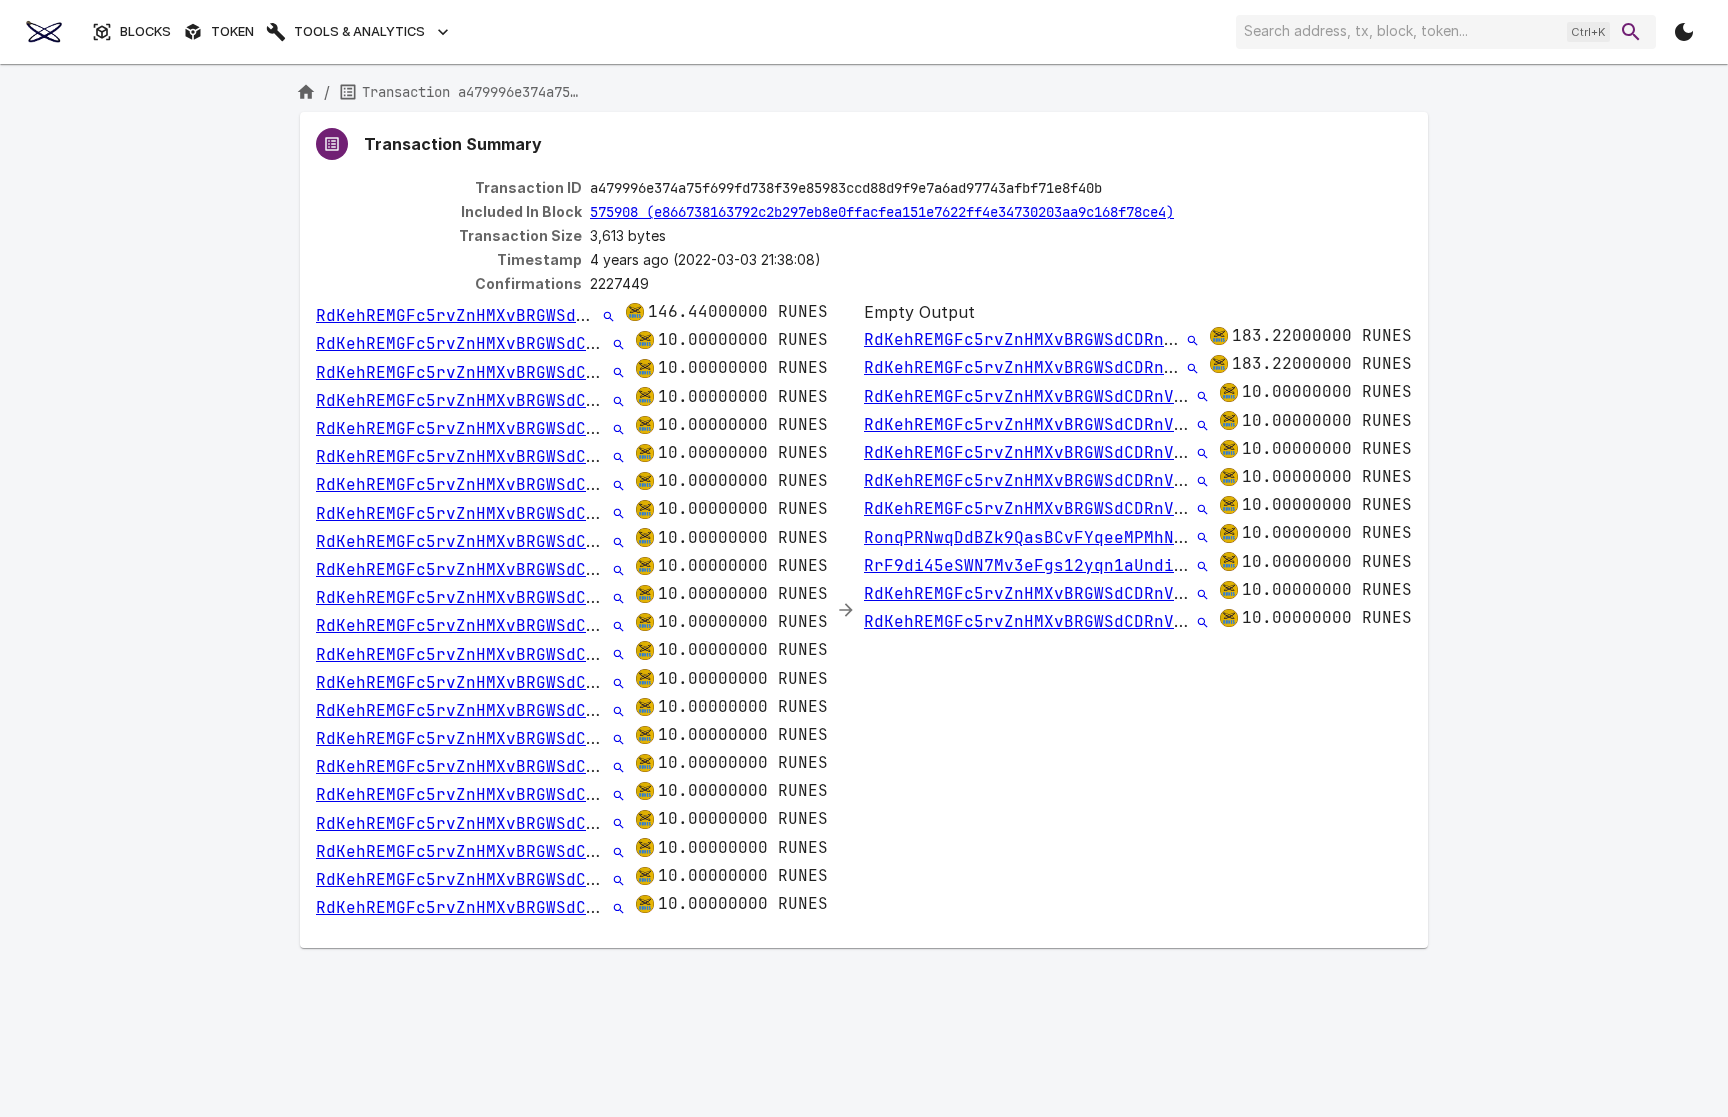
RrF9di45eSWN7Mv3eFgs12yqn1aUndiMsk (1034, 565)
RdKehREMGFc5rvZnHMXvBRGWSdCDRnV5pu (486, 315)
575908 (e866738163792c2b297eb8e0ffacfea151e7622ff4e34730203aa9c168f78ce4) (882, 212)
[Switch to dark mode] (1684, 32)
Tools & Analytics (359, 31)
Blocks (145, 31)
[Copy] (1115, 189)
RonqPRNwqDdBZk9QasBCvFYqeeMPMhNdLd (1034, 537)
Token (232, 31)
